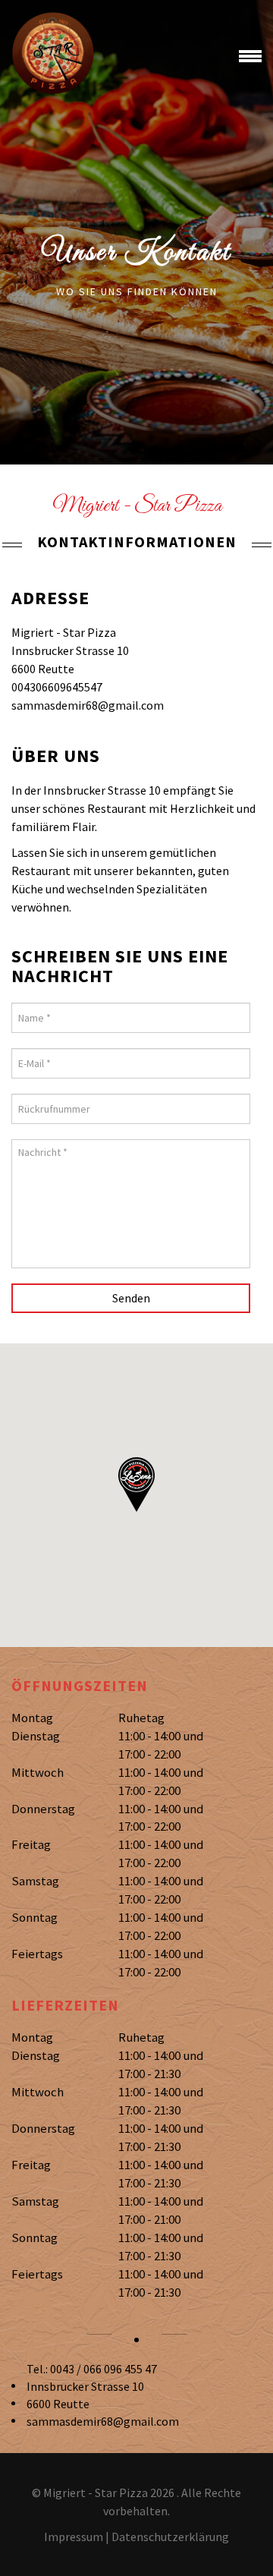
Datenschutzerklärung (170, 2537)
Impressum (74, 2537)
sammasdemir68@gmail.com (103, 2421)
